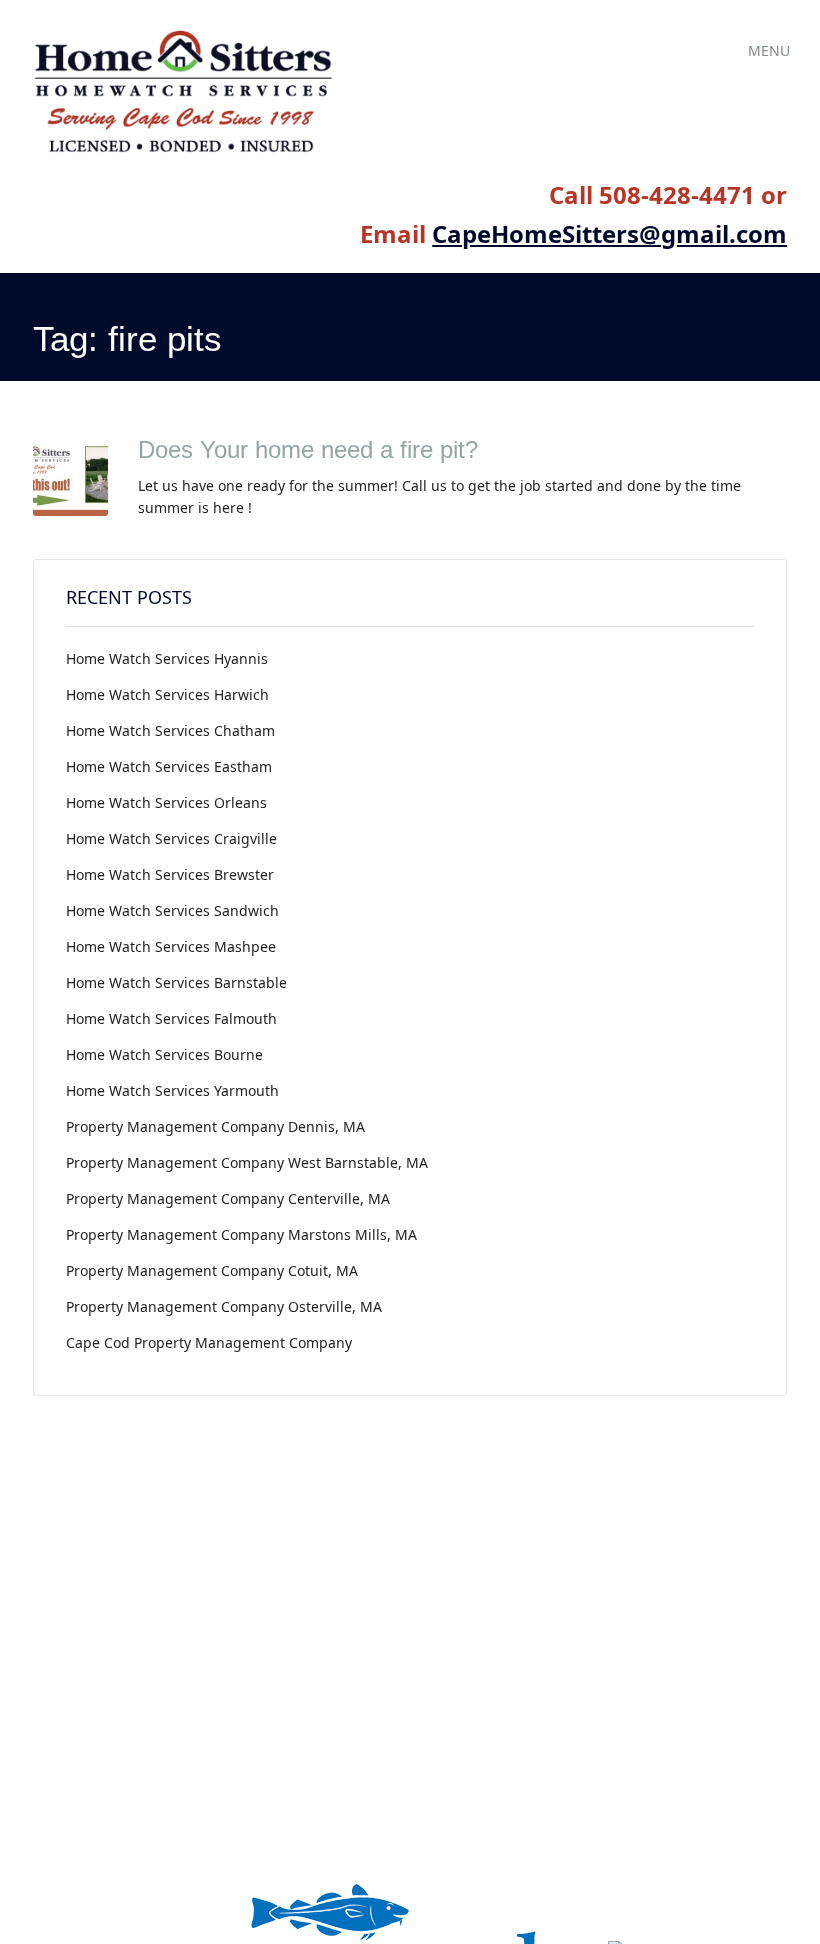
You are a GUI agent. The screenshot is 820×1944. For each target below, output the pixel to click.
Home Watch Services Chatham (170, 730)
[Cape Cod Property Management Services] (183, 153)
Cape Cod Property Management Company (209, 1342)
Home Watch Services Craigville (171, 838)
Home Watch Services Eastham (169, 766)
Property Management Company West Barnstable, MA (247, 1162)
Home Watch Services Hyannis (167, 658)
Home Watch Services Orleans (166, 802)
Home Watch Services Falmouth (171, 1018)
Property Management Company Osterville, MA (224, 1306)
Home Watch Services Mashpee (171, 946)
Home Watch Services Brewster (170, 874)
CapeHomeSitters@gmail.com (609, 233)
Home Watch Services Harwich (167, 694)
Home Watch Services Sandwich (172, 910)
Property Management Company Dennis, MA (215, 1126)
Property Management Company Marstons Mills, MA (241, 1234)
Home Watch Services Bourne (164, 1054)
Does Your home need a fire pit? (308, 449)
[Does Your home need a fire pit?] (70, 510)
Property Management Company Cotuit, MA (212, 1270)
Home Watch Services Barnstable (176, 982)
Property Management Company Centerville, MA (228, 1198)
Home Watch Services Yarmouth (172, 1090)
